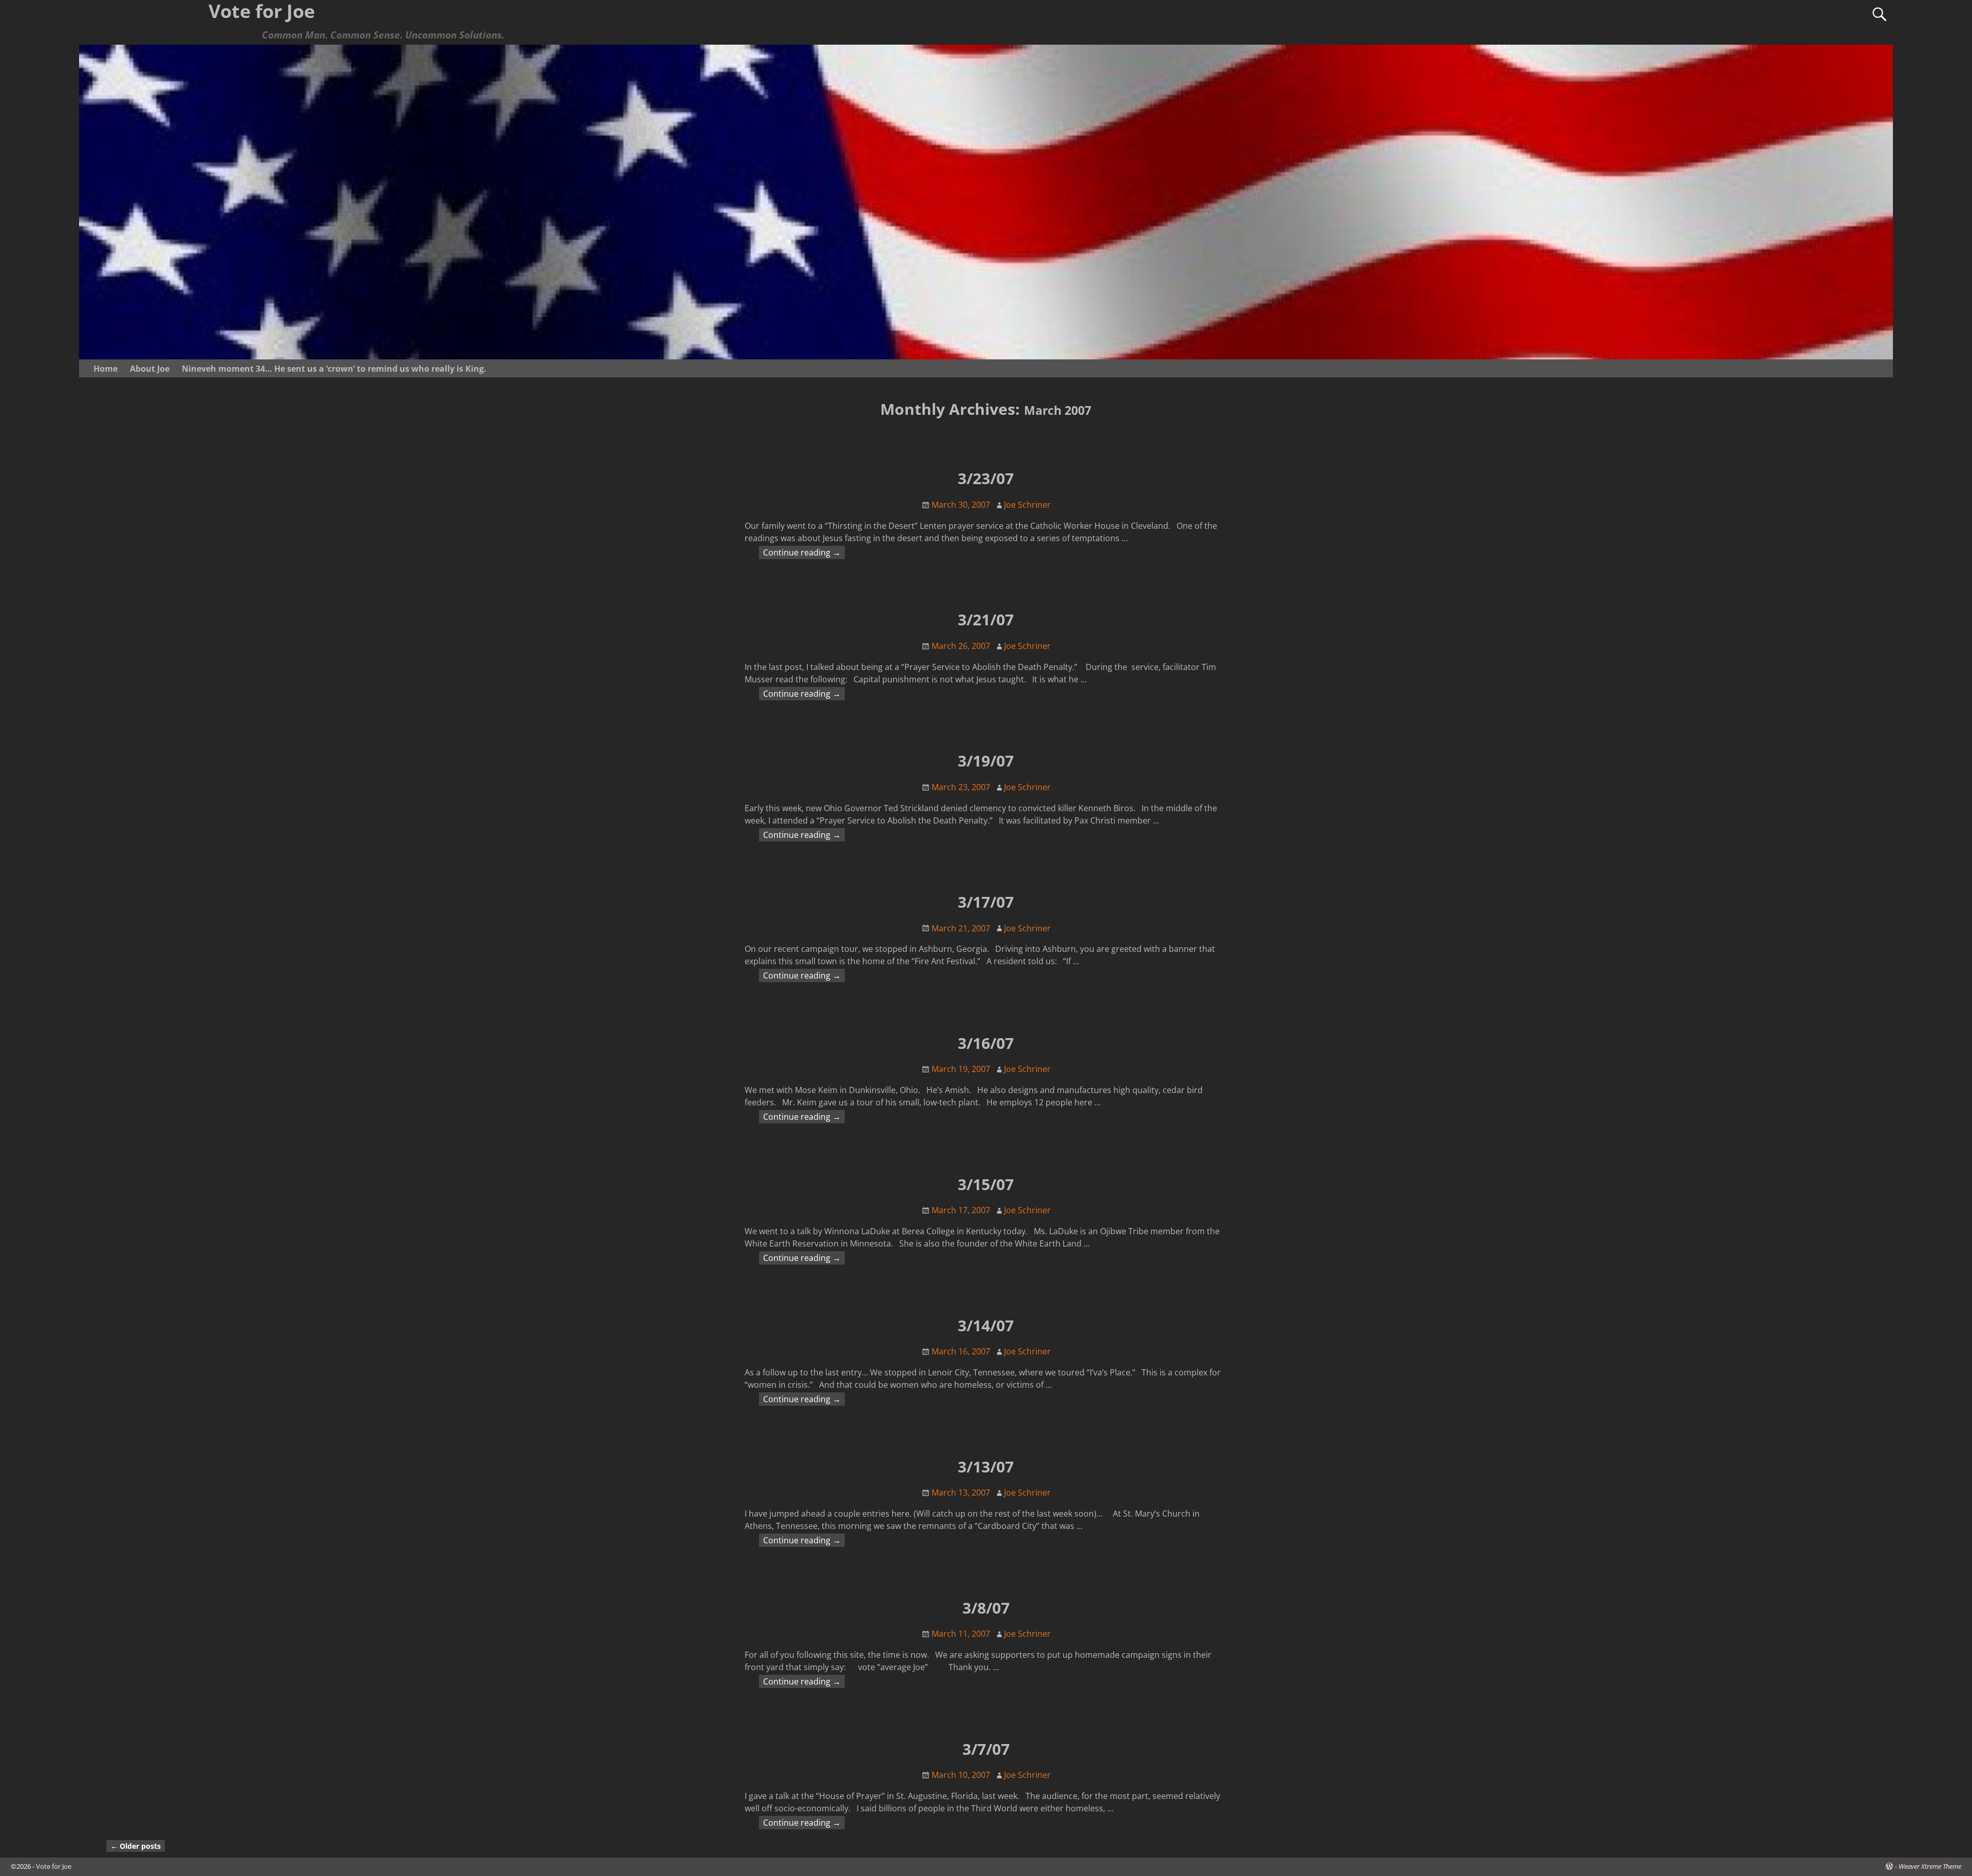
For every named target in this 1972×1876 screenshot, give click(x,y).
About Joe (150, 369)
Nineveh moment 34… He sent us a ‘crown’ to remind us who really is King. (334, 369)
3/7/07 (986, 1749)
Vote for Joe (54, 1866)
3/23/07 (986, 478)
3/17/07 (986, 902)
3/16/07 (986, 1043)
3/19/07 (986, 761)
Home (106, 369)
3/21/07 (986, 619)
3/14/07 (986, 1325)
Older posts (136, 1846)
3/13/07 (986, 1467)
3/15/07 (986, 1184)
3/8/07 (986, 1608)
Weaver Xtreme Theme (1930, 1866)
